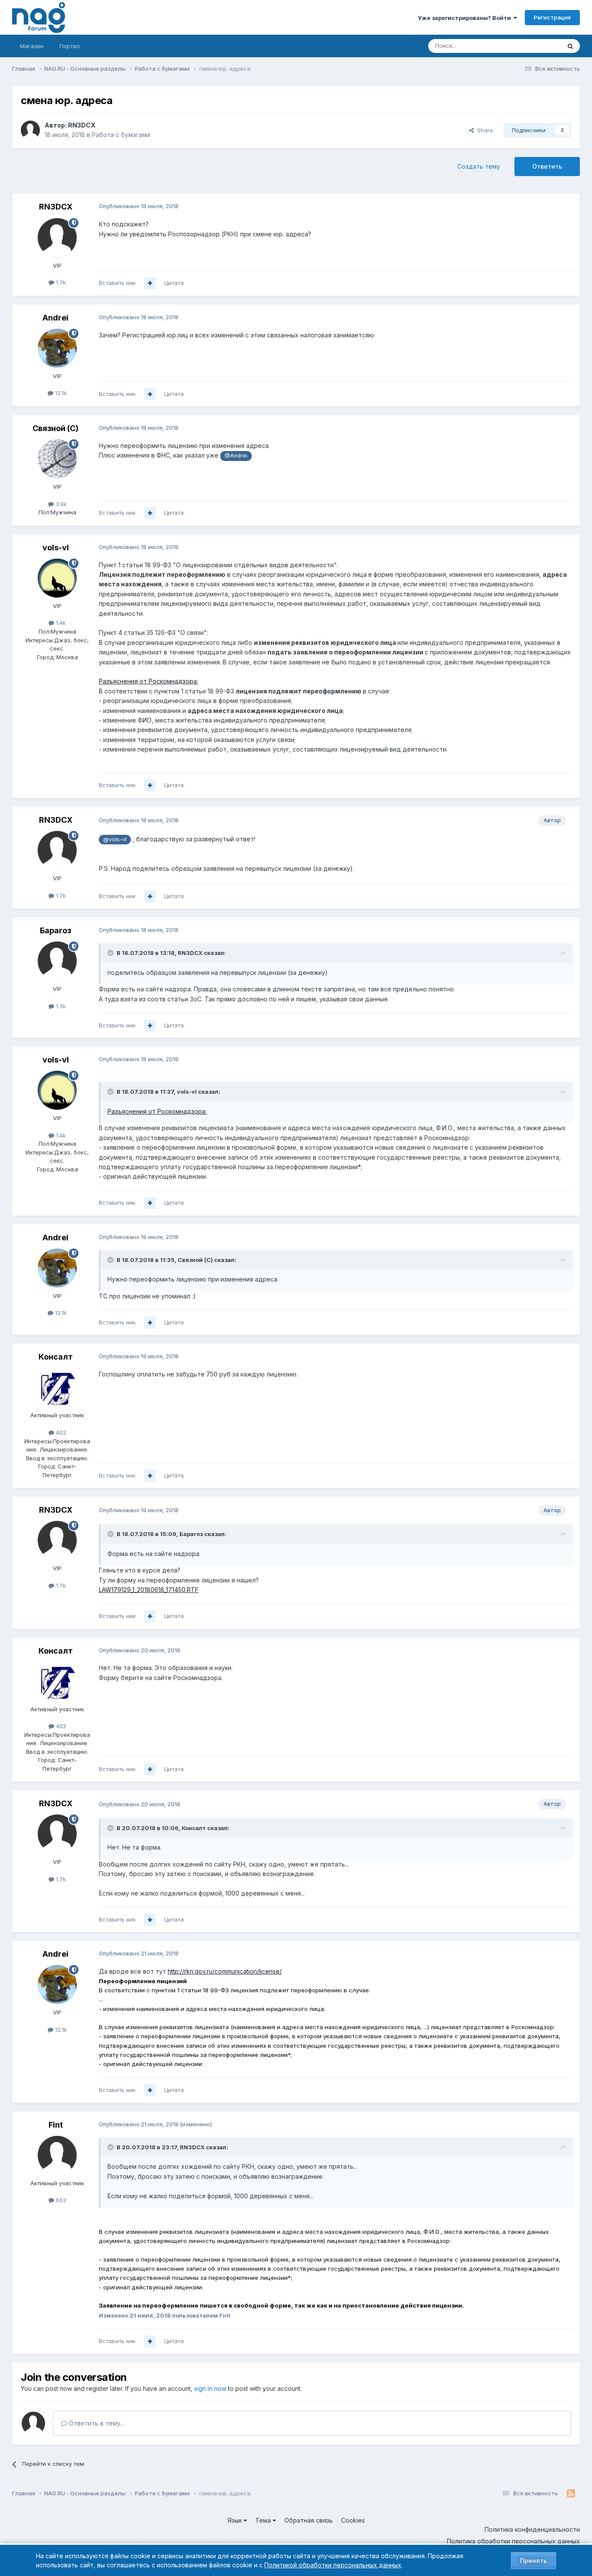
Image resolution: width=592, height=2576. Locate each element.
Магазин (32, 46)
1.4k (60, 623)
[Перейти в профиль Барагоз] (57, 961)
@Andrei (236, 456)
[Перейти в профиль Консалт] (57, 1387)
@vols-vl (115, 839)
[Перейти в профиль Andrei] (57, 348)
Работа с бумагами (121, 135)
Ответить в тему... (96, 2423)
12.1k (60, 393)
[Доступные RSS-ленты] (571, 2494)
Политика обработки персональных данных (513, 2541)
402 (60, 1432)
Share (483, 130)
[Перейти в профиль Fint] (57, 2155)
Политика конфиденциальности (532, 2529)
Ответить (547, 166)
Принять (533, 2561)
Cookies (353, 2520)
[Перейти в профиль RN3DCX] (30, 130)
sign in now (210, 2388)
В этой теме (534, 46)
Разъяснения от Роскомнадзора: (148, 681)
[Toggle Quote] (111, 953)
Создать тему (479, 166)
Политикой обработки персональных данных (333, 2565)
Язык (236, 2520)
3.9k (60, 504)
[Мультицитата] (150, 283)
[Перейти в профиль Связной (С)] (57, 459)
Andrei (55, 318)
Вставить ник (117, 283)
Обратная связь (309, 2520)
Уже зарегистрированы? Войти (466, 18)
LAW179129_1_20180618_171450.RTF (149, 1590)
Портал (70, 46)
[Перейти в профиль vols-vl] (57, 578)
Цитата (174, 283)
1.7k (60, 282)
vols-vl (56, 548)
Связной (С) (55, 428)
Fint (56, 2125)
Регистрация (552, 17)
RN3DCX (82, 125)
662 (60, 2200)
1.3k (60, 1006)
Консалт (56, 1357)
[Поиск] (570, 46)
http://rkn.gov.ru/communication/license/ (225, 1971)
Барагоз (55, 930)
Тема (264, 2520)
